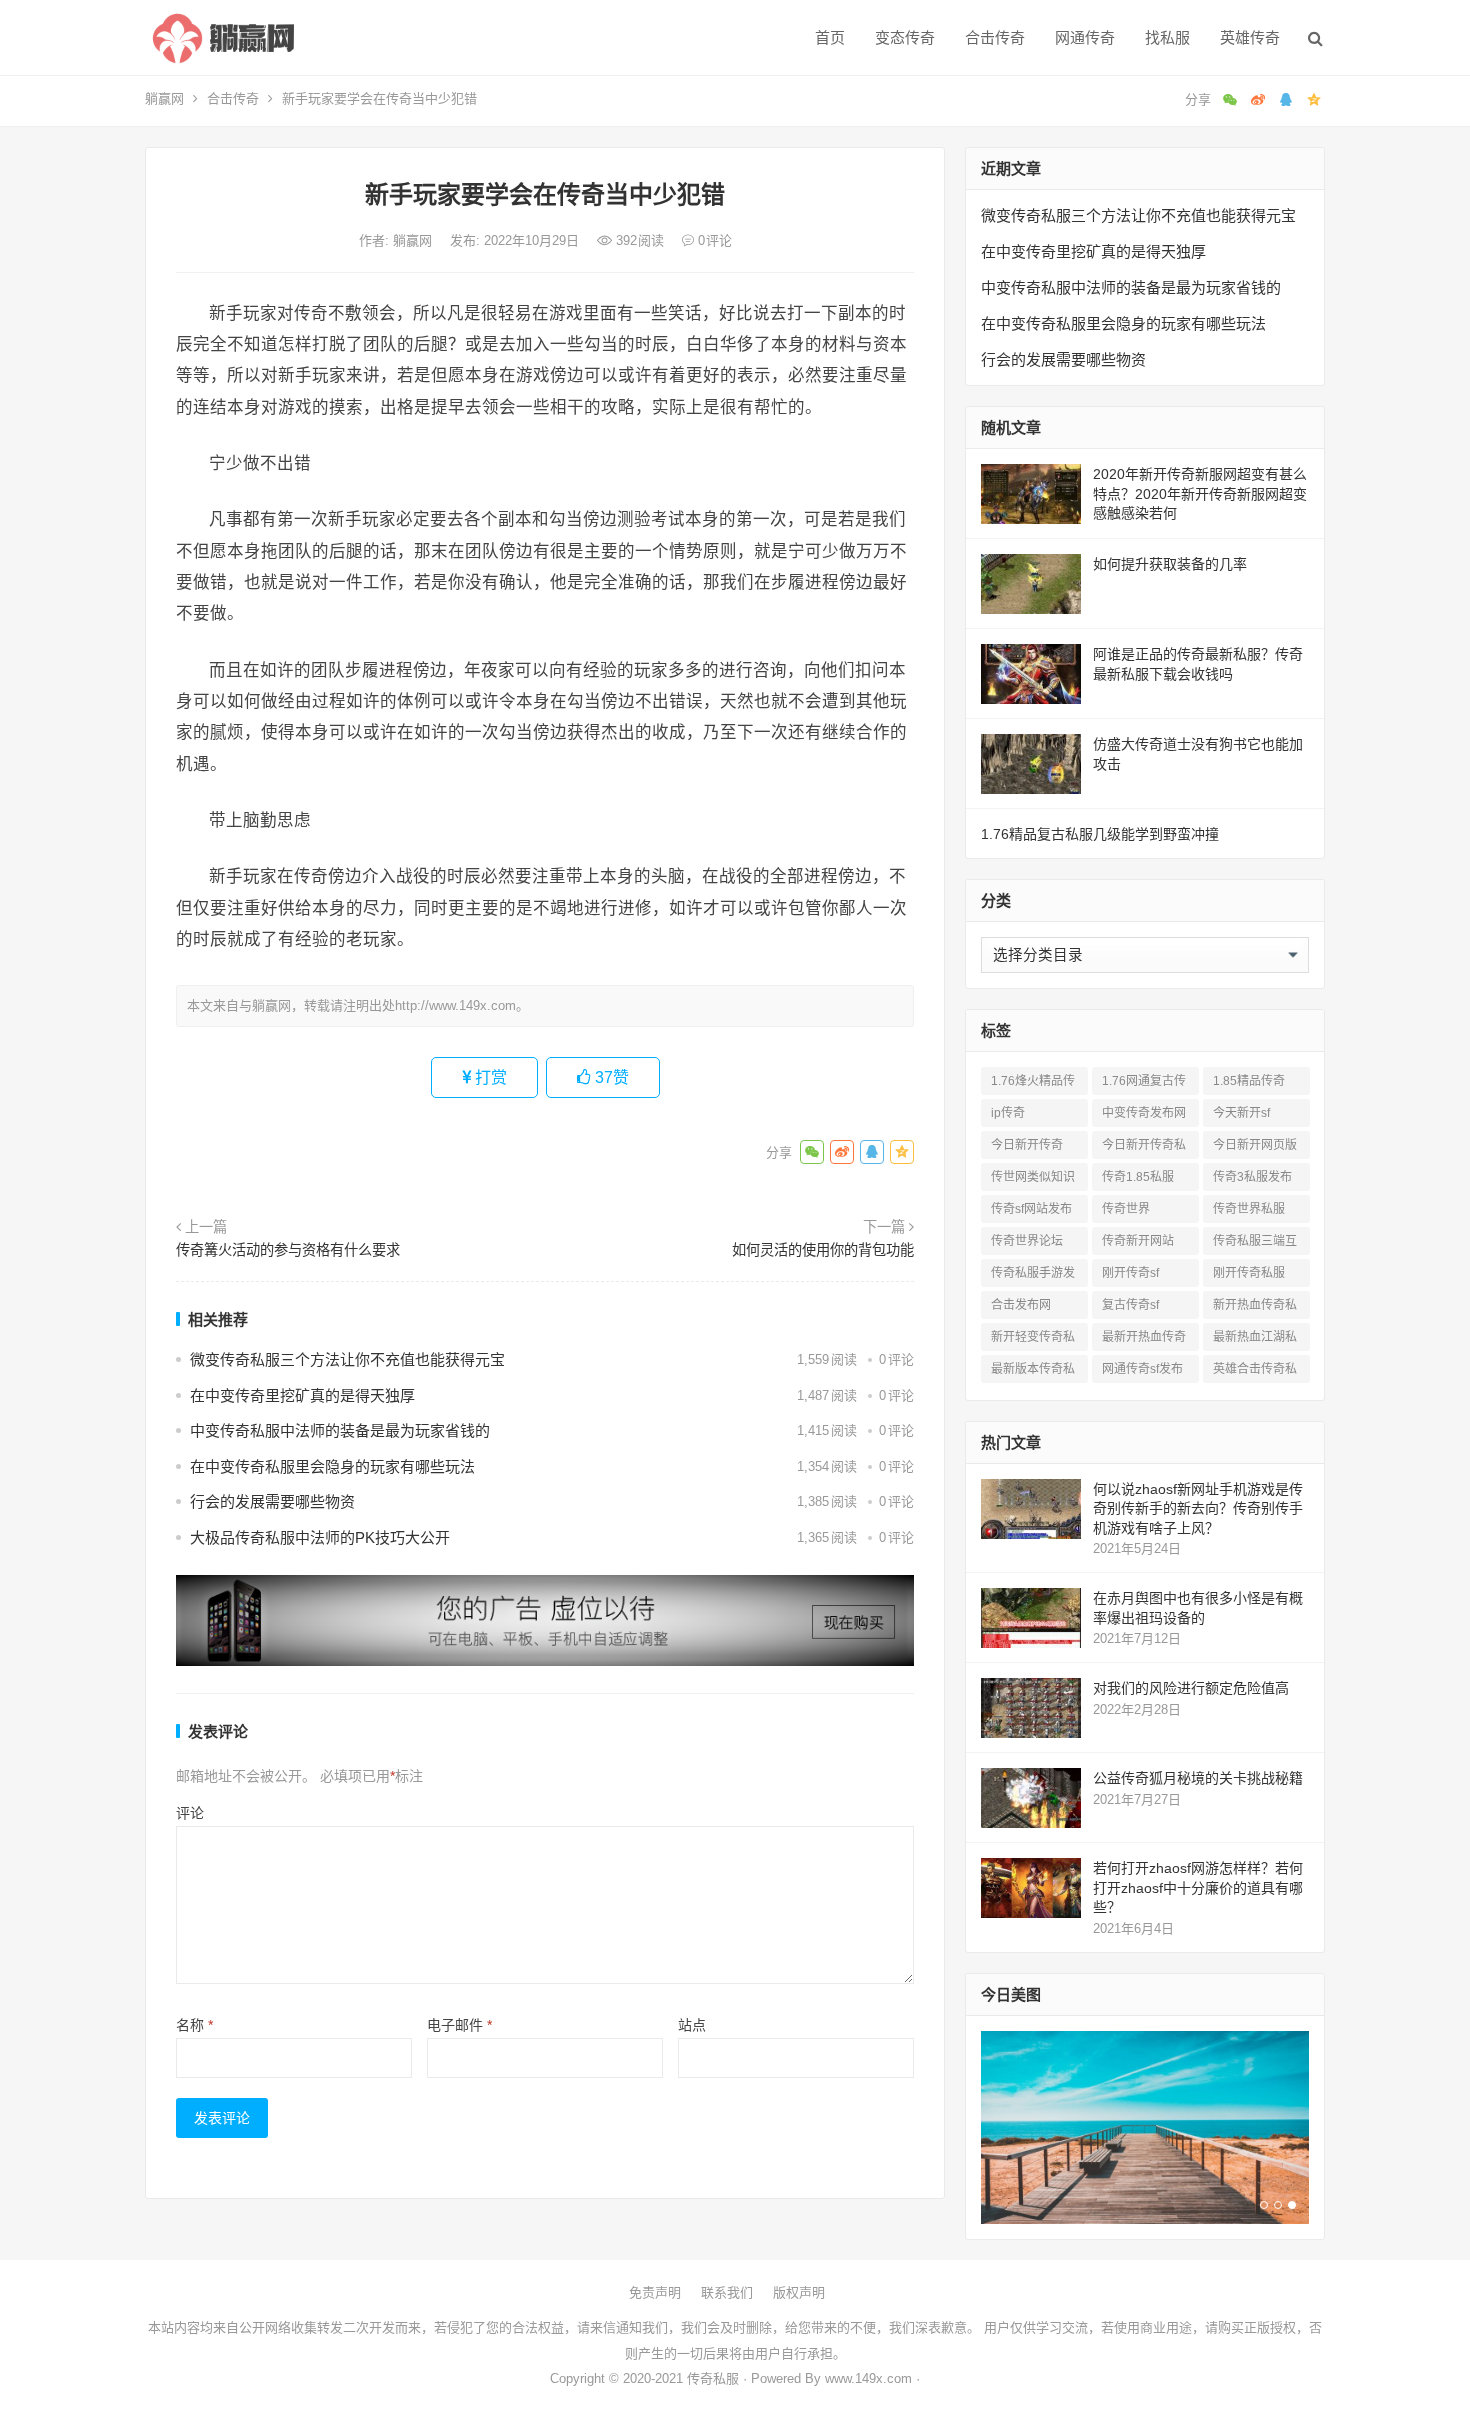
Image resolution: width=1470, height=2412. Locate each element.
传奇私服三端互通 (1255, 1244)
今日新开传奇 (1027, 1145)
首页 (830, 37)
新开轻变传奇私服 (1033, 1340)
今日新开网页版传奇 (1255, 1148)
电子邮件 (459, 2025)
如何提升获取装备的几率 (1170, 564)
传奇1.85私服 (1138, 1177)
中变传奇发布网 (1144, 1113)
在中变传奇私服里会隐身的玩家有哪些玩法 (332, 1466)
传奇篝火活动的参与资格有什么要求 (288, 1250)
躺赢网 (164, 98)
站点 (692, 2025)
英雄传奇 (1250, 37)
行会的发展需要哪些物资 (272, 1501)
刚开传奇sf (1130, 1273)
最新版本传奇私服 (1033, 1372)
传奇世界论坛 (1027, 1241)
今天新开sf (1241, 1113)
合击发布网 (1021, 1305)
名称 (194, 2025)
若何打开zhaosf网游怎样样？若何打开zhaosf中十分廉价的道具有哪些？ (1198, 1887)
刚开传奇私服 (1249, 1273)
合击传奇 (995, 37)
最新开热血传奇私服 (1144, 1340)
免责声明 (655, 2292)
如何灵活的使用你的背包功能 (823, 1250)
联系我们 (727, 2292)
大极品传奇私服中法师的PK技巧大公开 (320, 1537)
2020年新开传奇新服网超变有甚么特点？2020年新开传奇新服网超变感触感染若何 (1200, 493)
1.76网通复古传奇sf (1144, 1084)
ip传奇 (1008, 1113)
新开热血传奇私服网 (1255, 1308)
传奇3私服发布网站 (1252, 1180)
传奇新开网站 (1138, 1241)
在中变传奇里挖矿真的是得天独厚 (302, 1395)
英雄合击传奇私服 (1255, 1372)
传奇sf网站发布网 (1031, 1212)
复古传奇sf (1130, 1305)
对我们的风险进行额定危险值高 (1191, 1688)
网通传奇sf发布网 (1142, 1372)
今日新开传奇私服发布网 (1144, 1148)
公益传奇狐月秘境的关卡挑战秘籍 (1198, 1778)
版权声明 (799, 2292)
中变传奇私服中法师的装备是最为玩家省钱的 (340, 1430)
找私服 (1167, 37)
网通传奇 (1085, 37)
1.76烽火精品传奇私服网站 (1033, 1084)
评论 (190, 1813)
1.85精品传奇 (1249, 1081)
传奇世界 (1126, 1209)
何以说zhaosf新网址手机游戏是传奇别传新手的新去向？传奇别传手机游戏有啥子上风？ (1198, 1508)
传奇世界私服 (1249, 1209)
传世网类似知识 (1033, 1177)
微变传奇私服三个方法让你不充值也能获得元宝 (347, 1359)
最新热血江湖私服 (1255, 1340)
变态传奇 (905, 37)
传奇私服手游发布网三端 (1033, 1276)
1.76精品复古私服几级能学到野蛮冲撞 (1100, 834)
